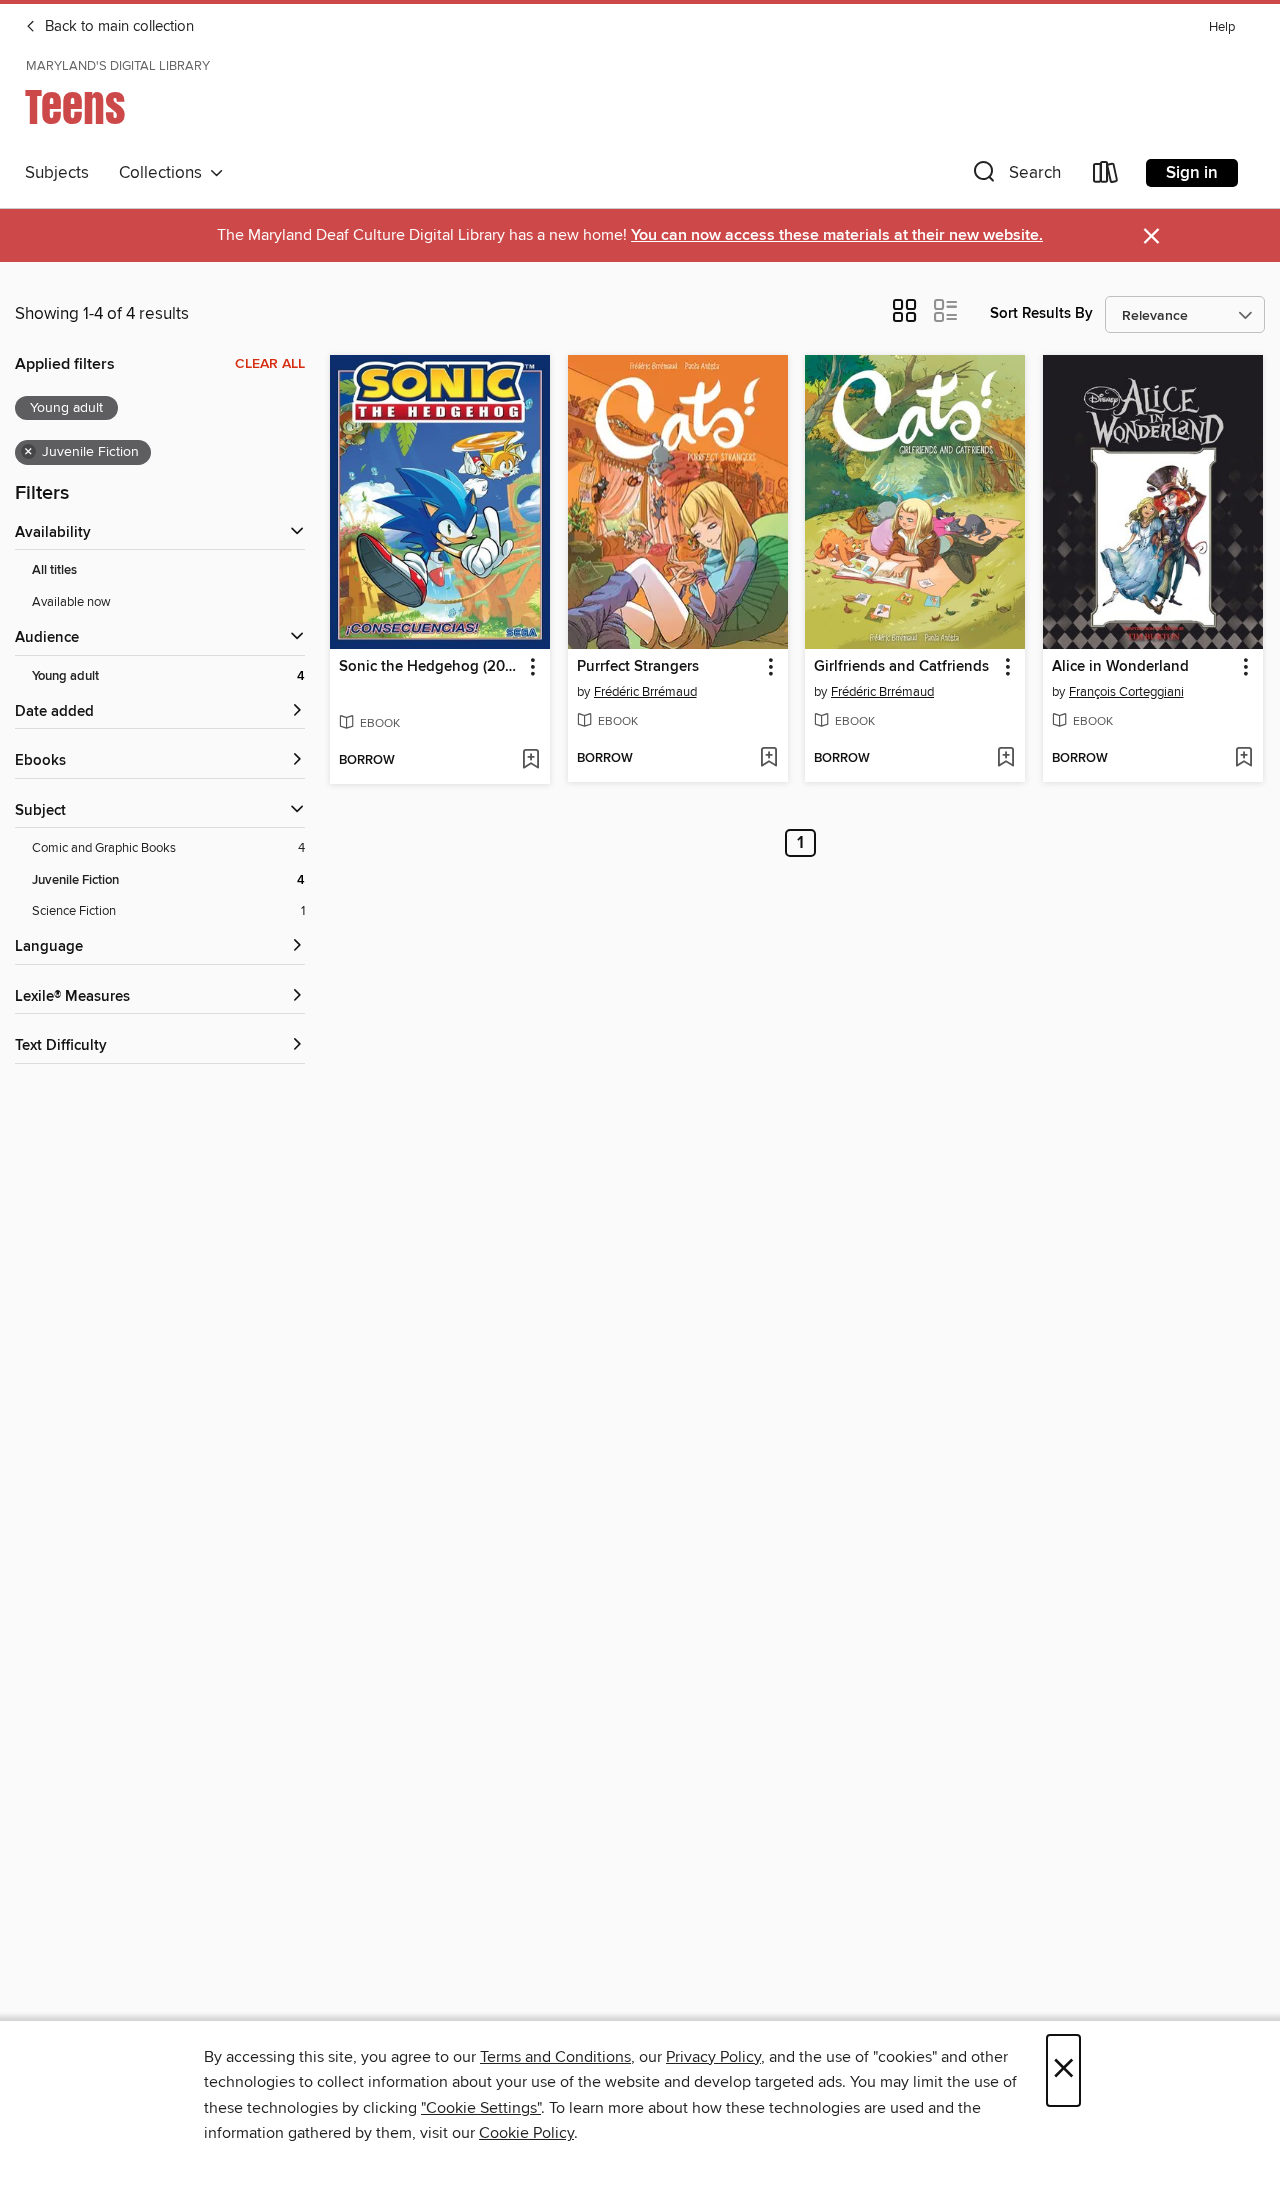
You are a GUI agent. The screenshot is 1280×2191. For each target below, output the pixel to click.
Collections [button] (164, 173)
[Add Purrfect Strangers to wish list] (768, 759)
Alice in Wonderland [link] (1120, 667)
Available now (71, 602)
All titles (54, 570)
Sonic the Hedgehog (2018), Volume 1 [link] (430, 667)
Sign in (1192, 173)
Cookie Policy (526, 2133)
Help (1222, 27)
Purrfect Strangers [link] (638, 667)
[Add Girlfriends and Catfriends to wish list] (1005, 759)
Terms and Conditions (555, 2057)
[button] (1015, 176)
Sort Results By (1041, 313)
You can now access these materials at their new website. (837, 235)
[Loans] (1106, 176)
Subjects (57, 173)
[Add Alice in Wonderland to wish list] (1243, 759)
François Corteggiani (1126, 692)
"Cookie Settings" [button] (481, 2108)
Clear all (270, 364)
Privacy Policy (713, 2057)
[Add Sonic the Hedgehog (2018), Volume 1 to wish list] (530, 761)
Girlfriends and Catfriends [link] (901, 667)
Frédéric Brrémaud (645, 692)
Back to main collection (117, 27)
